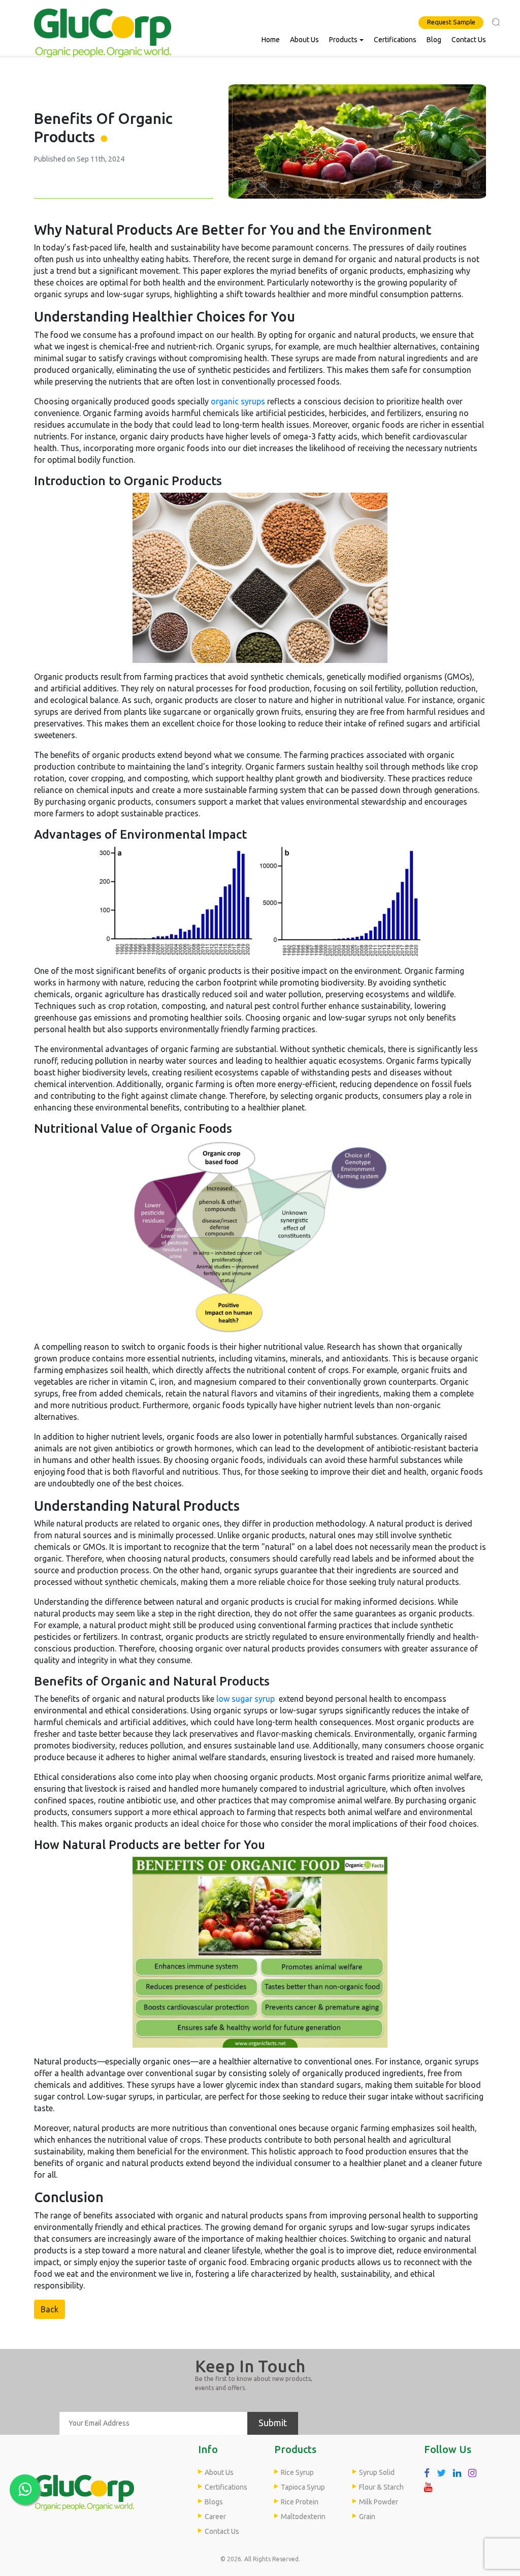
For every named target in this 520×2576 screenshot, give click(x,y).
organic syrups (238, 401)
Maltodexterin (303, 2517)
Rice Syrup (297, 2472)
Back (50, 2309)
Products (343, 40)
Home (271, 40)
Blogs (214, 2502)
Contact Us (469, 40)
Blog (434, 40)
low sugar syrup (246, 1699)
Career (215, 2517)
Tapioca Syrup (303, 2487)
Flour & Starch (381, 2487)
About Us (304, 40)
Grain (367, 2517)
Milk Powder (379, 2502)
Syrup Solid (377, 2472)
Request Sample (451, 22)
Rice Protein (300, 2502)
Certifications (395, 40)
